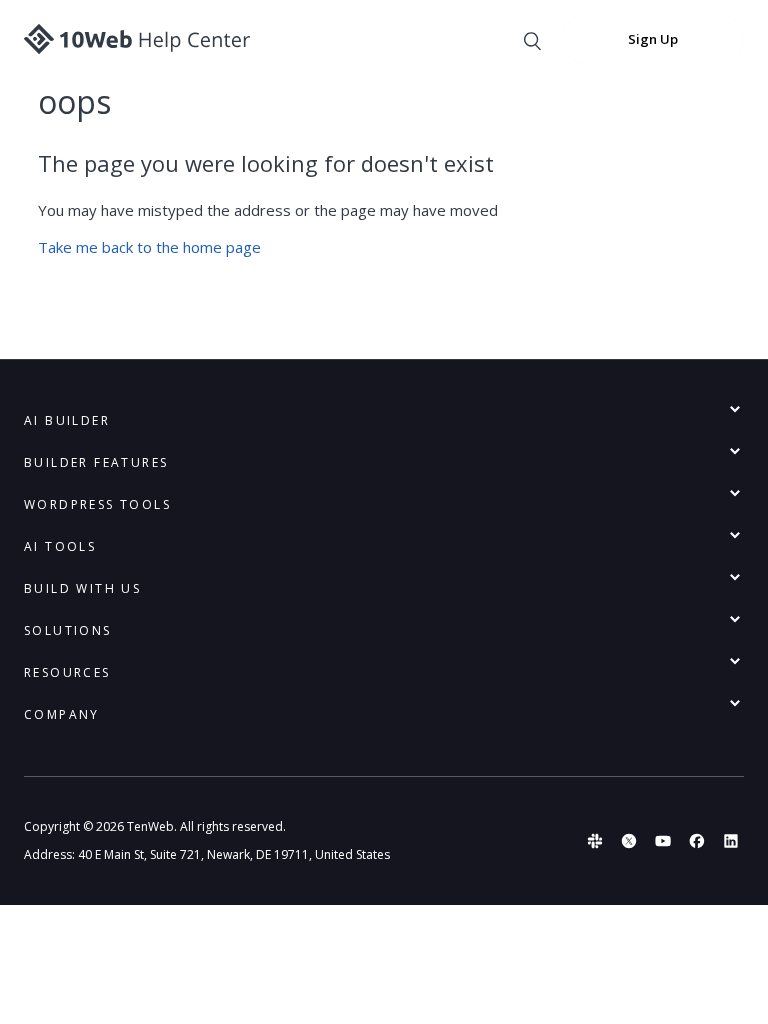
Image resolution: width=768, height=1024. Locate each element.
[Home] (137, 39)
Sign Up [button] (653, 39)
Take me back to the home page (149, 247)
